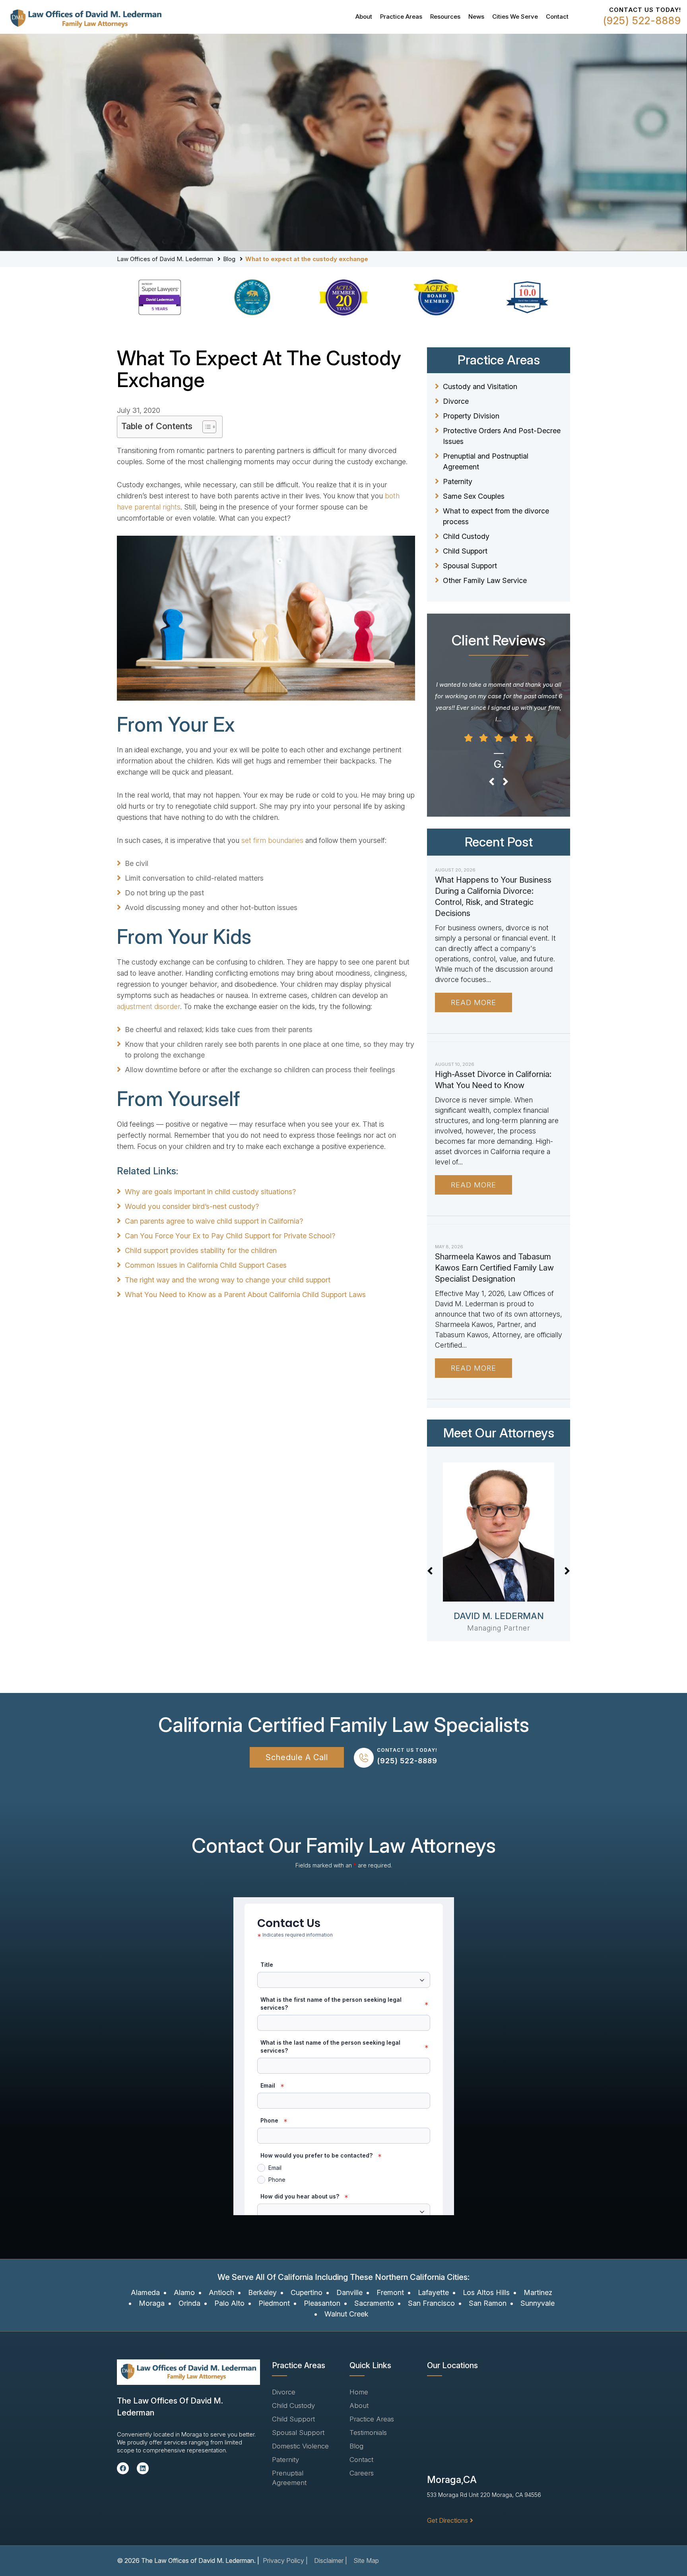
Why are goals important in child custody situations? (210, 1192)
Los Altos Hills (486, 2292)
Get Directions (447, 2520)
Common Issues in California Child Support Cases (206, 1265)
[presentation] (492, 782)
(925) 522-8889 (642, 21)
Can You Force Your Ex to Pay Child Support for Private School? (230, 1236)
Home (359, 2392)
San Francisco (431, 2303)
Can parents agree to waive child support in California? (214, 1221)
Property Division (471, 416)
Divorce (456, 401)
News (476, 16)
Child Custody (466, 536)
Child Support (465, 551)
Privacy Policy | (285, 2561)
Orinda (189, 2303)
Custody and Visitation (480, 386)
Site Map (366, 2561)
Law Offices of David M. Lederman (165, 259)
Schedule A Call (297, 1757)
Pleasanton (322, 2303)
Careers (362, 2473)
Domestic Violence (300, 2446)
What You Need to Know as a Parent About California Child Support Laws (245, 1295)
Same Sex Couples (474, 496)
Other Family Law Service (485, 580)
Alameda (145, 2292)
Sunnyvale (538, 2303)
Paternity (458, 481)
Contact (557, 16)
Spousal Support (470, 566)
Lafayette (433, 2292)
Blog (229, 259)
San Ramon (488, 2303)
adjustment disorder (148, 1006)
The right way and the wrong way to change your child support (228, 1280)
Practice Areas (401, 16)
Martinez (538, 2292)
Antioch (221, 2292)
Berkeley (262, 2292)
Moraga (152, 2303)
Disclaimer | (331, 2561)
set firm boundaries (272, 840)
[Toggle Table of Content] (205, 427)
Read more (474, 1002)
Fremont (390, 2292)
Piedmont (274, 2303)
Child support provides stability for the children (201, 1250)
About (364, 16)
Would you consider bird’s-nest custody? (192, 1206)
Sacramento (374, 2303)
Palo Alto (229, 2303)
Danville (349, 2292)
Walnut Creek (346, 2314)
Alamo (184, 2292)
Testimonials (368, 2433)
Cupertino (307, 2292)
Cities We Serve (515, 16)
